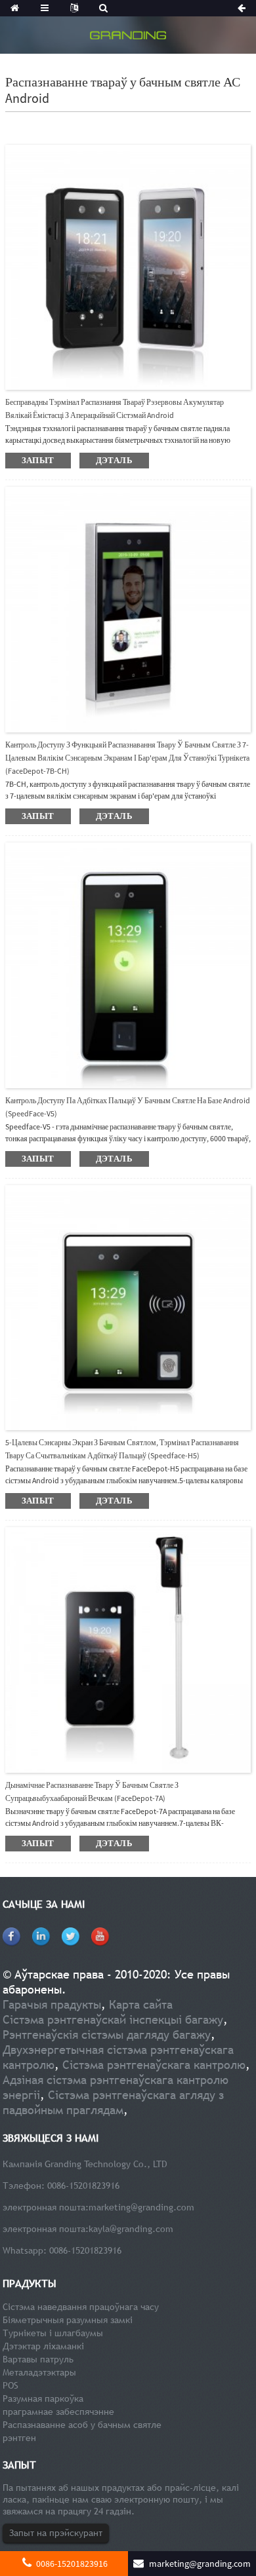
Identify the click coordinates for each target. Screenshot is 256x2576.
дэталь (114, 460)
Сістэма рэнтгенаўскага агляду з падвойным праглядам (113, 2102)
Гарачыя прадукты (52, 2004)
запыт (38, 460)
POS (11, 2385)
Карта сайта (141, 2004)
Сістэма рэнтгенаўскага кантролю (154, 2065)
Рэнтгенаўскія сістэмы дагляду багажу (107, 2035)
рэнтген (19, 2438)
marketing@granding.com (141, 2207)
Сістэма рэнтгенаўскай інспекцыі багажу (113, 2019)
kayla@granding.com (131, 2229)
